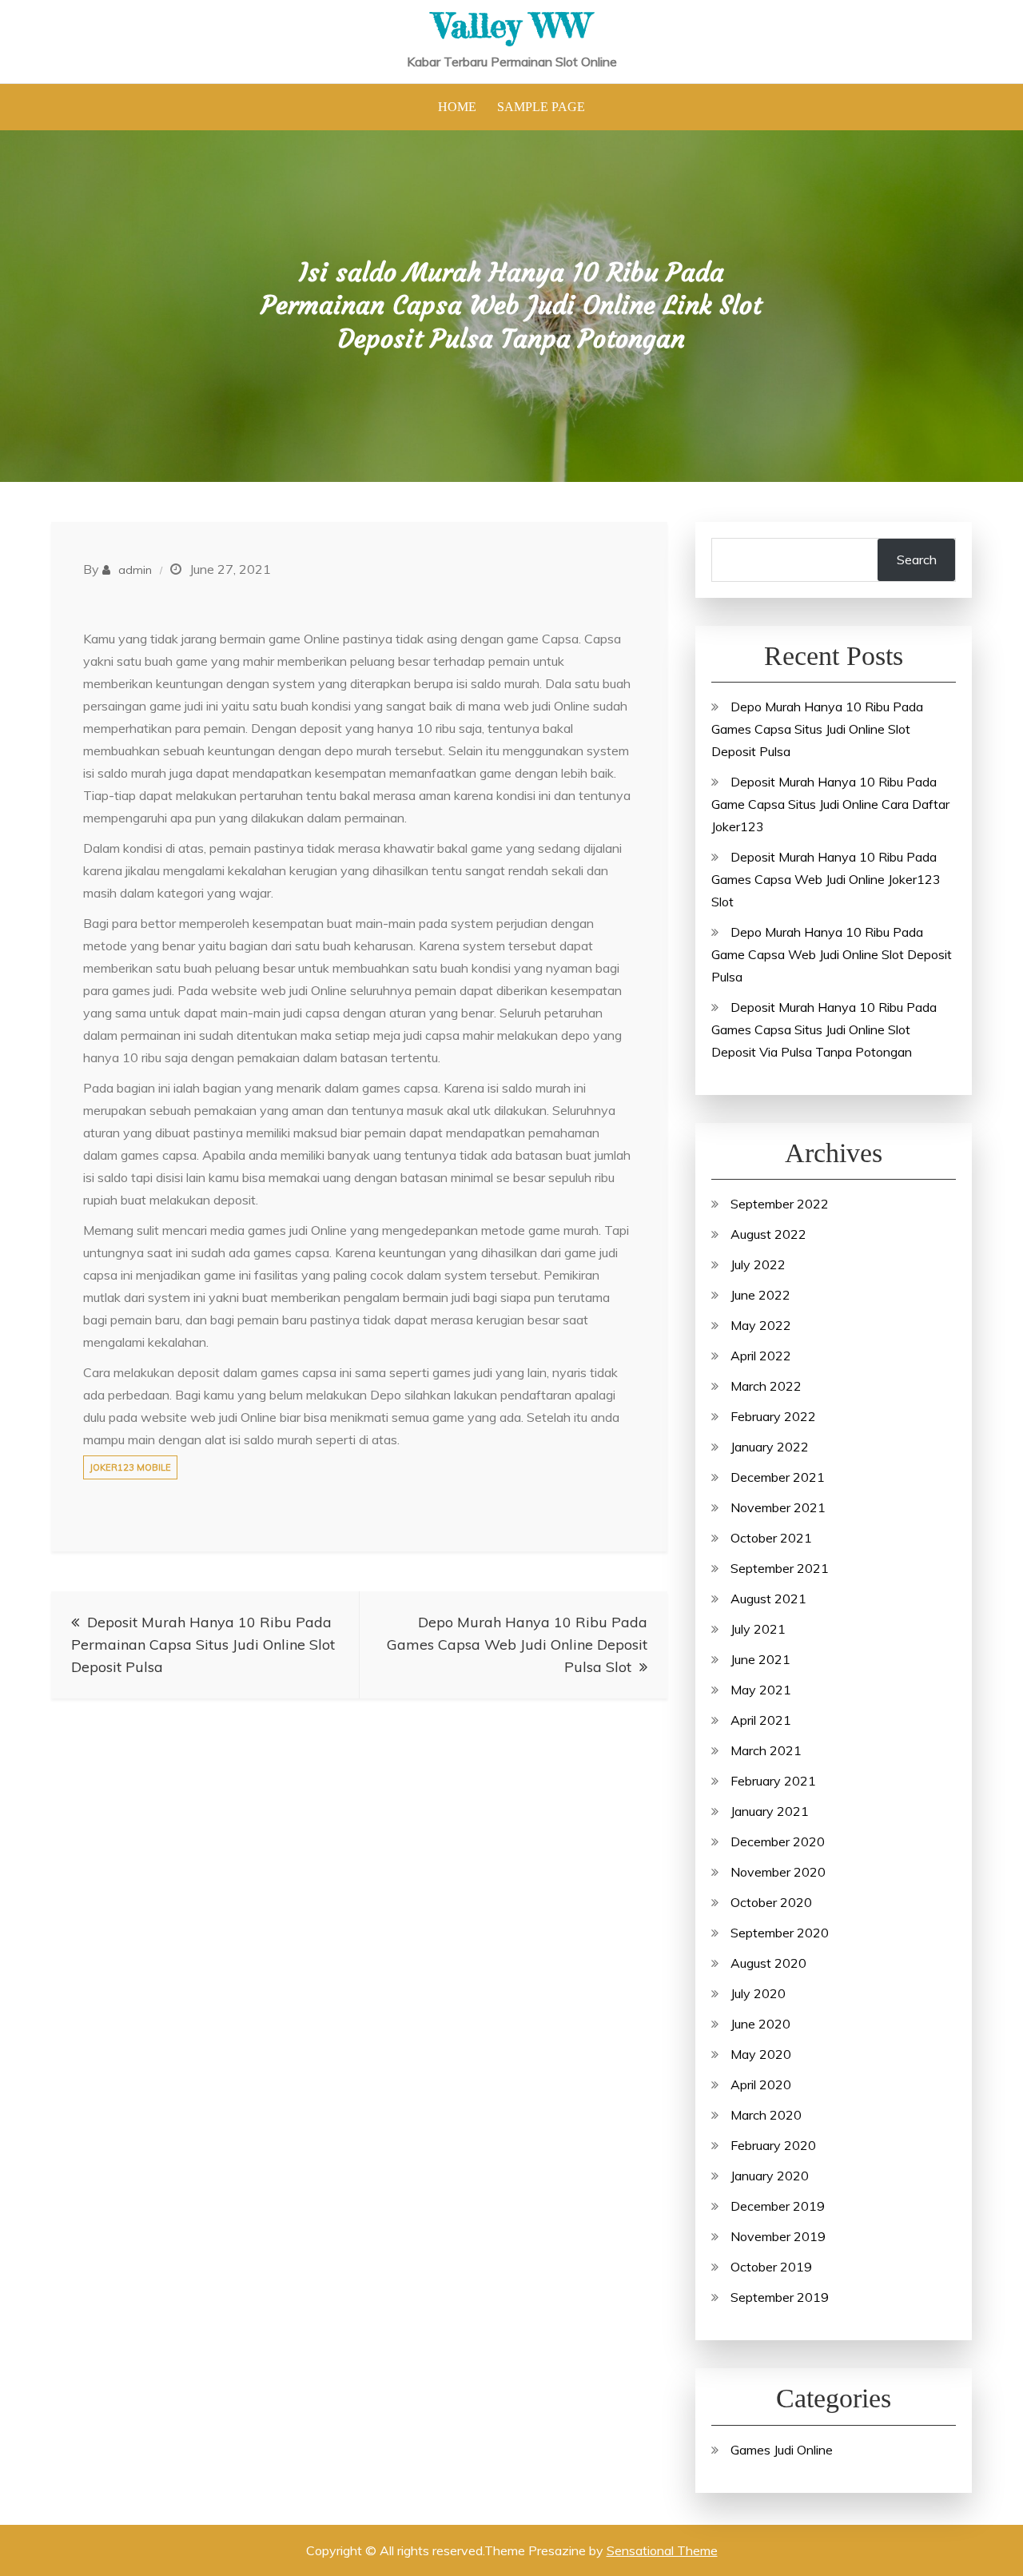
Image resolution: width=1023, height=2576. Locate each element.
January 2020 (770, 2176)
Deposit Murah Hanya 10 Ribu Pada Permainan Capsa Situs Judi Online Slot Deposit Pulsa (203, 1644)
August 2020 (768, 1963)
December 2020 (778, 1841)
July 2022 (758, 1264)
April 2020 (761, 2084)
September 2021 (780, 1568)
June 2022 (760, 1295)
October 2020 (771, 1902)
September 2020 (780, 1933)
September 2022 (780, 1204)
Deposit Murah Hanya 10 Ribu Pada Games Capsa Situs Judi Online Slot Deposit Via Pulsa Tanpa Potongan (824, 1029)
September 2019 (780, 2297)
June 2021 (760, 1659)
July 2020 (758, 1993)
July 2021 (758, 1629)
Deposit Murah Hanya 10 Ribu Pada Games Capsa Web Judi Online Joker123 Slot (826, 879)
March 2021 (766, 1750)
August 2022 (768, 1234)
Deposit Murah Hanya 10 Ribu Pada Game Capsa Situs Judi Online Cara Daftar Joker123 (830, 804)
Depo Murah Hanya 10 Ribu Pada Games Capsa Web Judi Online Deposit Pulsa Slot (517, 1644)
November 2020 (778, 1872)
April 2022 (761, 1356)
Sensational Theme (662, 2550)
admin (135, 570)
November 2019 (778, 2236)
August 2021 (768, 1599)
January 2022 (770, 1447)
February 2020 (773, 2145)
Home (457, 107)
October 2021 (771, 1538)
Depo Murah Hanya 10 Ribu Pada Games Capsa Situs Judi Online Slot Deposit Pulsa (817, 729)
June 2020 (760, 2024)
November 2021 (778, 1507)
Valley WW (512, 25)
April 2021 (761, 1720)
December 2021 (778, 1477)
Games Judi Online (782, 2450)
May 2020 (761, 2054)
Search (917, 559)
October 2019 (771, 2267)
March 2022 (766, 1386)
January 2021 (770, 1811)
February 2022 (773, 1416)
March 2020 (766, 2115)
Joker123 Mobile (130, 1467)
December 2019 (778, 2206)
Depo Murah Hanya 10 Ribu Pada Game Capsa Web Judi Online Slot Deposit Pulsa (832, 954)
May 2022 (761, 1325)
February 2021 (773, 1781)
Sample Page (541, 107)
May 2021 (761, 1690)
